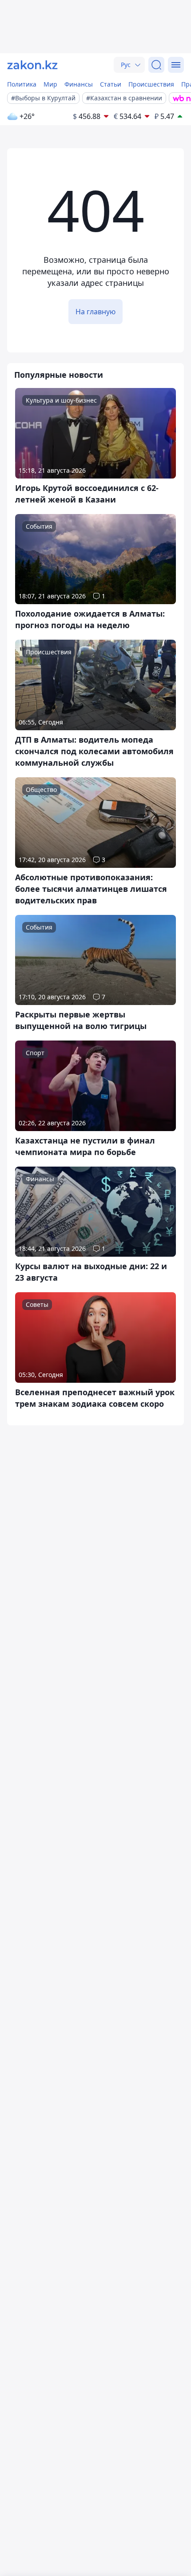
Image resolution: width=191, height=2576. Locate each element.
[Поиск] (156, 65)
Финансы (79, 84)
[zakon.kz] (32, 65)
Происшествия (151, 84)
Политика (22, 84)
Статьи (111, 84)
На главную (95, 312)
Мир (50, 84)
